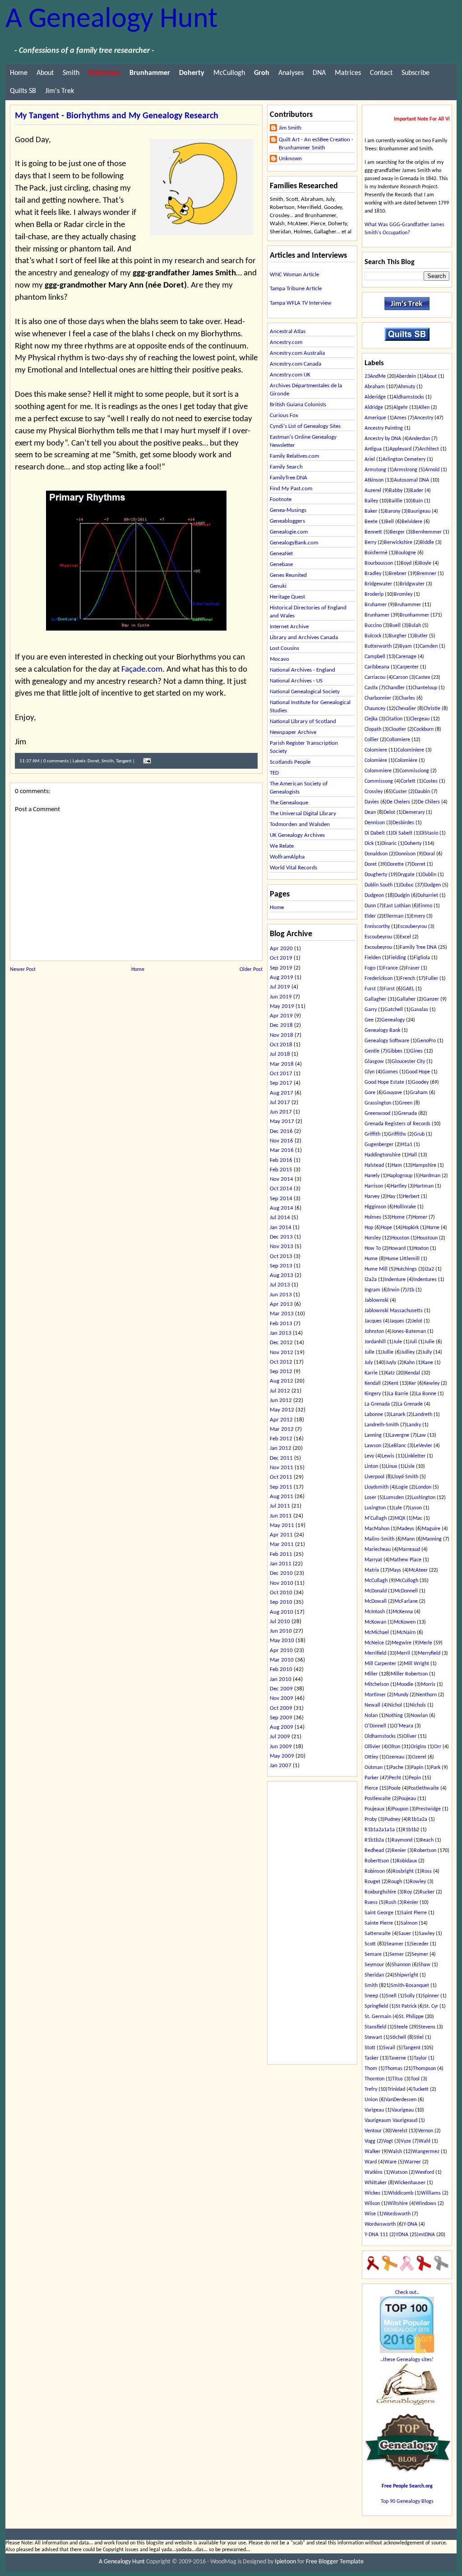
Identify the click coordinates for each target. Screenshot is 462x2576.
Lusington (375, 1508)
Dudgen (432, 885)
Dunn (370, 906)
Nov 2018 (282, 1035)
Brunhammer (414, 615)
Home (19, 73)
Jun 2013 (281, 1295)
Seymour (374, 1965)
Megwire (402, 1643)
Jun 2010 (281, 1631)
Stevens (427, 2027)
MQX (400, 1518)
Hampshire (424, 1165)
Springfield (376, 2006)
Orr (438, 1747)
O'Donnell (375, 1726)
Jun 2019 (281, 997)
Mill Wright (416, 1664)
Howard (397, 1249)
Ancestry (424, 418)
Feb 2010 (281, 1669)
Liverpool (374, 1477)
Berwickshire (398, 543)
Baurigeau (419, 511)
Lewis (388, 1456)
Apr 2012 (281, 1420)
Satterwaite (378, 1934)
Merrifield (375, 1653)
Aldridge (374, 408)
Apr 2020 (281, 949)
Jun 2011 (281, 1516)
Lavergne (399, 1435)
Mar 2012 (282, 1429)
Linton (371, 1467)
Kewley (432, 1383)
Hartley (399, 1186)
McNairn (406, 1633)
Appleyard (400, 449)
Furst (370, 989)
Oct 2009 (281, 1708)
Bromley (403, 594)
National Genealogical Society (305, 692)
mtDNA (427, 2235)
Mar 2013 (282, 1314)
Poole (395, 1788)
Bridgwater (412, 584)
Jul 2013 (280, 1285)
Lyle (398, 1508)
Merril (403, 1653)
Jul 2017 (280, 1102)
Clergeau (420, 719)
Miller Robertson (409, 1674)
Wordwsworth (380, 2224)
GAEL (408, 989)
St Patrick (406, 2006)
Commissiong (414, 771)
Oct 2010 (281, 1593)
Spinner (431, 1996)
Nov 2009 (282, 1698)
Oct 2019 (281, 958)
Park (436, 1768)
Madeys (406, 1529)
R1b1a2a (418, 1819)
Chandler (395, 688)
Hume (371, 1259)
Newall (372, 1705)
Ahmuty (407, 387)
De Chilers (429, 802)
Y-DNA (410, 2224)
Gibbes (395, 1051)
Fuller (432, 979)
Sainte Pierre (379, 1923)
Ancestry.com (286, 342)
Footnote (281, 499)
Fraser (413, 968)
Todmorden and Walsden (300, 824)
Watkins (374, 2172)
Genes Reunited (288, 575)
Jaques (397, 1321)
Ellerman (393, 916)
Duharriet (428, 896)
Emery (418, 916)
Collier (372, 740)
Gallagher (375, 999)
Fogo (370, 968)
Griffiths (397, 1134)
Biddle (427, 543)
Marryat (373, 1560)
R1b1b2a (374, 1840)
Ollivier (372, 1747)
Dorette (395, 864)
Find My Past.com (291, 489)
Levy (369, 1456)
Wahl (425, 2141)
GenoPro (426, 1041)
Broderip (374, 594)
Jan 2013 (281, 1333)
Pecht (395, 1778)
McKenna (403, 1612)
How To (373, 1249)
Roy (408, 1892)
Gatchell (394, 1010)
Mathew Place (406, 1560)
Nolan (371, 1716)
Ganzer (431, 999)
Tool (415, 2079)
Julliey (408, 1352)
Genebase (281, 564)
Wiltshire (398, 2204)
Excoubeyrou (378, 947)
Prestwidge (428, 1809)
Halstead (374, 1165)
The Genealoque (289, 803)
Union (371, 2100)
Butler (421, 636)
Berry (370, 543)
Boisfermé (376, 553)
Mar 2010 (282, 1660)
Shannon (401, 1965)
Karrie (371, 1373)
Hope (386, 1228)
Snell (391, 1996)
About (45, 73)
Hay (391, 1197)
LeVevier (423, 1446)
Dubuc (407, 885)
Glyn (370, 1072)
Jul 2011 (280, 1506)
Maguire (431, 1529)
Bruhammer (408, 605)
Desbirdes (403, 823)
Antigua (373, 449)
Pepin (415, 1778)
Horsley (373, 1238)
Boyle (425, 563)
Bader (417, 491)
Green (406, 1103)
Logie (402, 1487)
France (390, 968)
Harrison (374, 1186)
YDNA (402, 2235)
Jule (398, 1342)
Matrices (348, 73)
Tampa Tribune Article (296, 289)
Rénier (411, 1903)
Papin (417, 1768)
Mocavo (280, 659)
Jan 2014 (281, 1228)
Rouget (372, 1882)
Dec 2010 (281, 1573)
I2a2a (371, 1280)
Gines (416, 1051)
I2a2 (429, 1269)
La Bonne (426, 1394)
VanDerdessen (401, 2100)
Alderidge (375, 397)
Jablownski (377, 1300)
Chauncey (375, 709)
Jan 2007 (281, 1766)
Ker (412, 1383)
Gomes (390, 1072)
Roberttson (377, 1861)
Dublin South (379, 885)
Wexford (425, 2172)
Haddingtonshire (383, 1155)
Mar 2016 (282, 1150)
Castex (423, 678)
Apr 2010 (281, 1650)
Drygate (406, 875)
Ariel (370, 460)
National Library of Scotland (303, 722)
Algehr (401, 408)
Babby (396, 491)
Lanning (373, 1435)
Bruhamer (376, 605)
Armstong (375, 470)
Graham (419, 1093)
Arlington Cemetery (404, 460)
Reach (427, 1840)
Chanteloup (425, 688)
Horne (433, 1228)
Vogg (370, 2141)
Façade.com (142, 670)
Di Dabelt (375, 833)
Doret (93, 761)
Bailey (371, 501)
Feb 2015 (281, 1170)
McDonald (376, 1591)
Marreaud (409, 1550)
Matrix (372, 1570)
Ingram (372, 1290)
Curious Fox (284, 415)
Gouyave (393, 1093)
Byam (406, 646)
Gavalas (419, 1010)
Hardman (430, 1176)
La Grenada (377, 1404)
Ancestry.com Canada (296, 364)
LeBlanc (397, 1446)
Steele (401, 2027)
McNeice (374, 1643)
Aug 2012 (282, 1381)
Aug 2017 (282, 1093)
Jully (427, 1352)
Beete (371, 522)
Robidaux (407, 1861)
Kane (428, 1363)
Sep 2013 (281, 1266)
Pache (397, 1768)
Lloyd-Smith (405, 1477)
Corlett (408, 781)
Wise (370, 2214)
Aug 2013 (282, 1275)
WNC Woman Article (294, 275)
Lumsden (394, 1498)
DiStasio (429, 833)
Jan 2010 (281, 1679)
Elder (370, 916)
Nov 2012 (282, 1353)
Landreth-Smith (382, 1425)
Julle (370, 1352)
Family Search (286, 467)
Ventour (373, 2131)
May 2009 (282, 1756)
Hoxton (421, 1249)
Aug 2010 (282, 1612)
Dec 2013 (281, 1237)
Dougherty (376, 875)
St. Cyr (431, 2006)
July (369, 1363)
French (408, 979)
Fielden (373, 958)
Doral (429, 854)
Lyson (416, 1508)
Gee (369, 1020)
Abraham (375, 387)
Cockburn (424, 729)
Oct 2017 (281, 1074)
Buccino (373, 626)
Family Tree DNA (418, 947)
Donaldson (376, 854)
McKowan (375, 1622)
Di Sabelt (402, 833)
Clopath (373, 729)
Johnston (374, 1332)
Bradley (373, 574)
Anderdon (419, 439)
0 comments (56, 761)
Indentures (425, 1280)
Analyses (291, 73)
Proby (371, 1819)
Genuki (278, 586)
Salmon (409, 1923)
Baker (371, 511)
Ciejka (371, 719)
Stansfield (375, 2027)
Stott (370, 2048)
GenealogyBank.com (294, 543)
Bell (390, 522)
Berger (397, 532)
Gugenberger (379, 1145)
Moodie (405, 1685)
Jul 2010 (280, 1622)
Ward (371, 2162)
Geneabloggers (287, 521)
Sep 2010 (281, 1602)
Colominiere (411, 750)
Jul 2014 (280, 1218)
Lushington (423, 1498)
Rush (391, 1903)
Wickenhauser (410, 2183)
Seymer (420, 1954)
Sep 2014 (281, 1199)
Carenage (406, 657)
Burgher (398, 636)
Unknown (290, 159)
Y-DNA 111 (376, 2235)
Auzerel (373, 491)
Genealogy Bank (382, 1030)
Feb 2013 (281, 1324)
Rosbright (403, 1871)
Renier (399, 1851)
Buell (395, 626)
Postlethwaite (424, 1788)
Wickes (372, 2193)
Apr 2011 (281, 1535)
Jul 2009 (280, 1737)
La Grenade (410, 1404)
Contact (381, 73)
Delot (389, 812)
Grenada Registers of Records (397, 1124)
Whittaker (376, 2183)
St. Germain (378, 2017)
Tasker (372, 2058)
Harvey (372, 1197)
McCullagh (376, 1581)
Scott (370, 1944)
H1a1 (407, 1145)
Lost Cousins (284, 648)
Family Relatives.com (294, 456)
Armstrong (406, 470)
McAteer (418, 1570)
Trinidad (396, 2089)
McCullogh (229, 73)
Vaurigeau (403, 2110)
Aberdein (406, 376)
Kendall (373, 1383)
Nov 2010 (282, 1583)
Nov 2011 (282, 1468)
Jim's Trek (60, 91)
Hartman (424, 1186)
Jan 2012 (281, 1448)
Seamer (395, 1944)
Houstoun (427, 1238)
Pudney (392, 1819)
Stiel (419, 2038)
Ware (390, 2162)
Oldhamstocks (380, 1736)
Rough (395, 1882)
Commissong (379, 781)
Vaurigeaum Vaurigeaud (391, 2121)
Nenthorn (426, 1695)
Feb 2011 (281, 1554)
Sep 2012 (281, 1372)
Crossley (374, 792)
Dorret (418, 864)
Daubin (422, 792)
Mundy (401, 1695)
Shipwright (406, 1975)
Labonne (374, 1415)
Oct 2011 (281, 1477)
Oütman (374, 1768)
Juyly (391, 1363)
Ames (400, 418)
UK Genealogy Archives (297, 835)
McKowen (405, 1622)
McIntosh (375, 1612)
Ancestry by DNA (383, 439)
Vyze (406, 2141)
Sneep (371, 1996)
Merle (426, 1643)
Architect (429, 449)
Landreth (423, 1415)
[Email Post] (146, 761)
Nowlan (419, 1716)
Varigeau (374, 2110)
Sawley (427, 1934)
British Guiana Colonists (298, 405)
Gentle (372, 1051)
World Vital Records (293, 868)
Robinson (375, 1871)
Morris (428, 1685)
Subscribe (416, 73)
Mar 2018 (282, 1064)
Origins (418, 1747)
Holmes (373, 1217)
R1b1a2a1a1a (380, 1830)
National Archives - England (303, 670)
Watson (399, 2172)
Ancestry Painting (384, 428)
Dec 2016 (281, 1131)
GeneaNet (281, 554)
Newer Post (23, 970)
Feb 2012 (281, 1439)
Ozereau (395, 1757)
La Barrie (398, 1394)
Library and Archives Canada (304, 638)
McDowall (376, 1601)
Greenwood (377, 1114)
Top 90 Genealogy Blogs (407, 2502)
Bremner (427, 574)
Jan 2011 (281, 1564)
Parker (372, 1778)
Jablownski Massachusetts (394, 1311)
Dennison (375, 823)
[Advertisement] (306, 1922)
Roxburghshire (380, 1892)
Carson (400, 678)
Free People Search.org (407, 2486)
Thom (371, 2069)
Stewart (373, 2038)
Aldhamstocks (409, 397)
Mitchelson (377, 1685)
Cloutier (397, 729)
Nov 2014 (282, 1179)
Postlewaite (378, 1799)
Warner (413, 2162)
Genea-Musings (288, 510)
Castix (371, 688)
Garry (371, 1010)
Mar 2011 (282, 1544)
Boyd (406, 563)
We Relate (282, 846)
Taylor (420, 2058)
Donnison (405, 854)
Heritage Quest (287, 597)
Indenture (395, 1280)
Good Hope (418, 1072)
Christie (432, 709)
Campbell (375, 657)
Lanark (398, 1415)
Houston (400, 1238)
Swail (389, 2048)
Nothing (394, 1716)
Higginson (375, 1207)
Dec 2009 (281, 1689)
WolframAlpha (287, 857)
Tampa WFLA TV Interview (300, 303)
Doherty (413, 844)
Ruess (371, 1903)
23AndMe (375, 376)
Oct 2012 (281, 1362)
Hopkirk (411, 1228)
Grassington (378, 1103)
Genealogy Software (387, 1041)
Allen (424, 408)
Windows (426, 2204)
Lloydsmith (377, 1487)
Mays (395, 1570)
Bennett (373, 532)
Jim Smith (290, 128)
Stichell (398, 2038)
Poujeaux (374, 1809)
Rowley (418, 1882)
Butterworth (378, 646)
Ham (397, 1165)
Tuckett (421, 2089)
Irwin (394, 1290)
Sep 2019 (281, 968)
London (423, 1487)
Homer (420, 1217)
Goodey (420, 1082)
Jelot (417, 1321)
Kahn (409, 1363)
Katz (390, 1373)
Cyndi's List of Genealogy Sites (305, 426)
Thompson (424, 2069)
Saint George (379, 1913)
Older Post (251, 970)
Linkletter (415, 1456)
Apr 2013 (281, 1304)
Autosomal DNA (411, 480)
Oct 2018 (281, 1045)
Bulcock (373, 636)
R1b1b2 (411, 1830)
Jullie (388, 1352)
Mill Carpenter (380, 1664)
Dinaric (389, 844)
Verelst (400, 2131)
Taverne (397, 2058)
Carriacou (375, 678)
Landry (414, 1425)
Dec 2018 (281, 1025)
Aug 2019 (282, 977)
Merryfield (429, 1653)
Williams (431, 2193)
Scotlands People (290, 762)
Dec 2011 (281, 1458)
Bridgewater (378, 584)
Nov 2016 (282, 1141)
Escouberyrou (412, 927)
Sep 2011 (281, 1487)
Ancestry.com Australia (297, 353)
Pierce (371, 1788)
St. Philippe (411, 2017)
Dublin (429, 875)
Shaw (424, 1965)
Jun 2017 (281, 1112)
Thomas (394, 2069)
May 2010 (282, 1641)
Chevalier (406, 709)
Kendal (413, 1373)
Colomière (376, 761)
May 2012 (282, 1410)
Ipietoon (285, 2562)
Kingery (373, 1394)
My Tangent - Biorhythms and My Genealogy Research (117, 116)
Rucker (427, 1892)
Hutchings (406, 1269)
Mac (418, 1518)
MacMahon (377, 1529)
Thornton (374, 2079)
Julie (430, 1342)
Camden (429, 646)
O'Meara (404, 1726)
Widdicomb (401, 2193)
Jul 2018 (280, 1054)
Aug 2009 (282, 1727)
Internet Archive (289, 627)
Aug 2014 (282, 1208)
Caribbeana (377, 667)
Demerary (414, 812)
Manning (432, 1539)
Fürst (389, 989)
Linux (391, 1467)
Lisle (410, 1467)
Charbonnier (378, 698)
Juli (413, 1342)
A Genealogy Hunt (111, 20)
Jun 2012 (281, 1400)
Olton (394, 1747)
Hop (369, 1228)
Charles (407, 698)
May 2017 (282, 1121)
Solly (409, 1996)
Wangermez (426, 2152)
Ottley (371, 1757)
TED (274, 773)
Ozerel (419, 1757)
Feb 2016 (281, 1160)
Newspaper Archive (293, 732)
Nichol (395, 1705)
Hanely (372, 1176)
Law (421, 1435)
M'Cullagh (376, 1518)
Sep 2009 (281, 1718)
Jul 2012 (280, 1391)
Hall (413, 1155)
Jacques (373, 1321)
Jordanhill (375, 1342)
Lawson (373, 1446)
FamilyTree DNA (289, 478)
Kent (393, 1383)
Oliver (410, 1736)
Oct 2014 (281, 1189)
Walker (372, 2152)
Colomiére (406, 761)
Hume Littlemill (402, 1259)
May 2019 (282, 1006)
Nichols (418, 1705)
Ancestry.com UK (290, 375)
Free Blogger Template (335, 2562)
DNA (319, 73)
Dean (370, 812)
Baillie (395, 501)
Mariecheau (378, 1550)
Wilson (372, 2204)
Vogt (388, 2141)
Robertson (425, 1851)
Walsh (395, 2152)
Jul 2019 (280, 987)
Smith (71, 73)
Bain (418, 501)
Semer (397, 1954)
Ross (427, 1871)
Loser (370, 1498)
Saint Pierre (414, 1913)
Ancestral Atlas (288, 332)
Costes (430, 781)
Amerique (375, 418)
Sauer (405, 1934)
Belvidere (412, 522)
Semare (373, 1954)
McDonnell (406, 1591)
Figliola (422, 958)
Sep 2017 (281, 1083)
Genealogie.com (289, 532)
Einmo (425, 906)
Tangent (124, 761)
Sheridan (374, 1975)
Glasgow (374, 1062)
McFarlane (406, 1601)
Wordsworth (397, 2214)
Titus (397, 2079)
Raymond (402, 1840)
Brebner (398, 574)
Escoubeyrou (378, 937)
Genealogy (393, 1020)
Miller (371, 1674)
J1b (411, 1290)
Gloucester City (408, 1062)
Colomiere (376, 750)
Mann (408, 1539)
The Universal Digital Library (303, 814)
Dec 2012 (281, 1343)
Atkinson (374, 480)
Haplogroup (400, 1176)
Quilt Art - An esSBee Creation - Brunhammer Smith (316, 144)
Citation (394, 719)
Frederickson (379, 979)
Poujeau (407, 1799)
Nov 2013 (282, 1246)
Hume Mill (376, 1269)
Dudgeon (374, 896)
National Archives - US (296, 681)
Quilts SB (23, 91)
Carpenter (408, 667)
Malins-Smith (379, 1539)
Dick (369, 844)
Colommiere (378, 771)
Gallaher (406, 999)
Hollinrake (405, 1207)
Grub (419, 1134)
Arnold (432, 470)
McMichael (377, 1633)
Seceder (420, 1944)
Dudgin (402, 896)
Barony (393, 511)
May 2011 (282, 1525)
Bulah (415, 626)
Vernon (425, 2131)
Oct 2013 (281, 1256)
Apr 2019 (281, 1016)
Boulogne (406, 553)
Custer (400, 792)
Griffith (372, 1134)
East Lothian (397, 906)
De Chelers (398, 802)
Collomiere (398, 740)
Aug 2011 (282, 1497)
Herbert (411, 1197)
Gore (370, 1093)
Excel (405, 937)
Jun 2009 (281, 1747)
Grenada (407, 1114)
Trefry (371, 2089)
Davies (372, 802)
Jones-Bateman (409, 1332)
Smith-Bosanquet (410, 1986)
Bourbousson (379, 563)
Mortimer (375, 1695)
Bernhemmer (427, 532)
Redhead (374, 1851)
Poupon (400, 1809)
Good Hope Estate (384, 1082)
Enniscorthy (377, 927)
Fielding (397, 958)
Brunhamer (377, 615)
